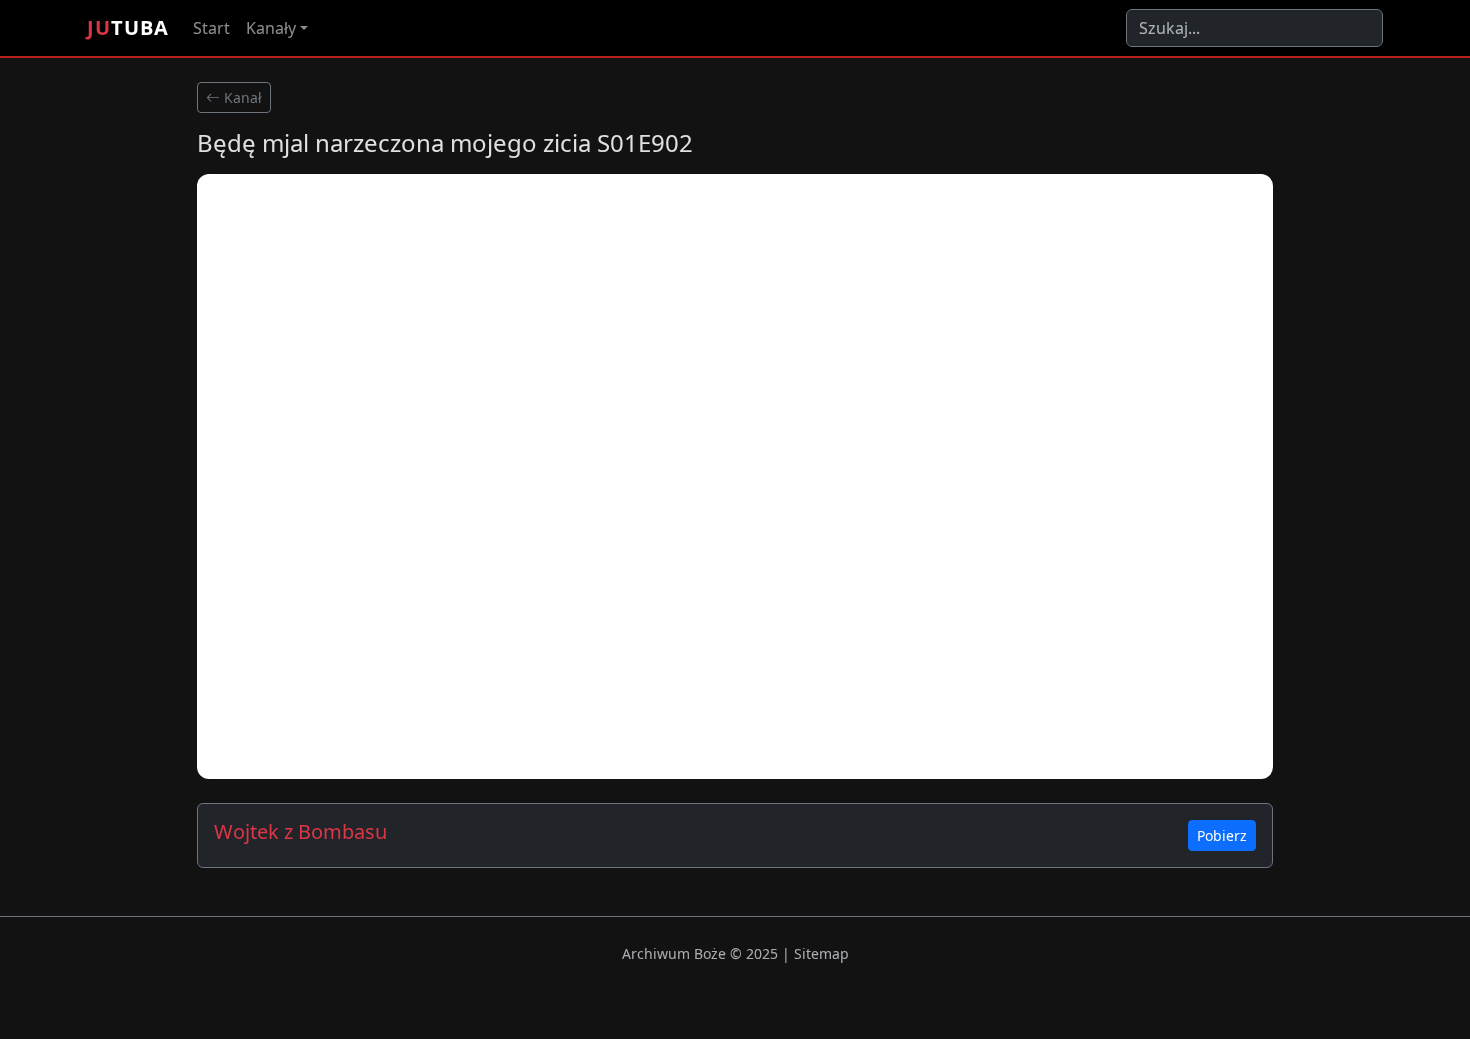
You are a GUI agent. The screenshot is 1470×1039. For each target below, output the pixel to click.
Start (211, 28)
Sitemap (821, 953)
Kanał (241, 97)
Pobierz (1222, 835)
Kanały (271, 28)
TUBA (128, 27)
